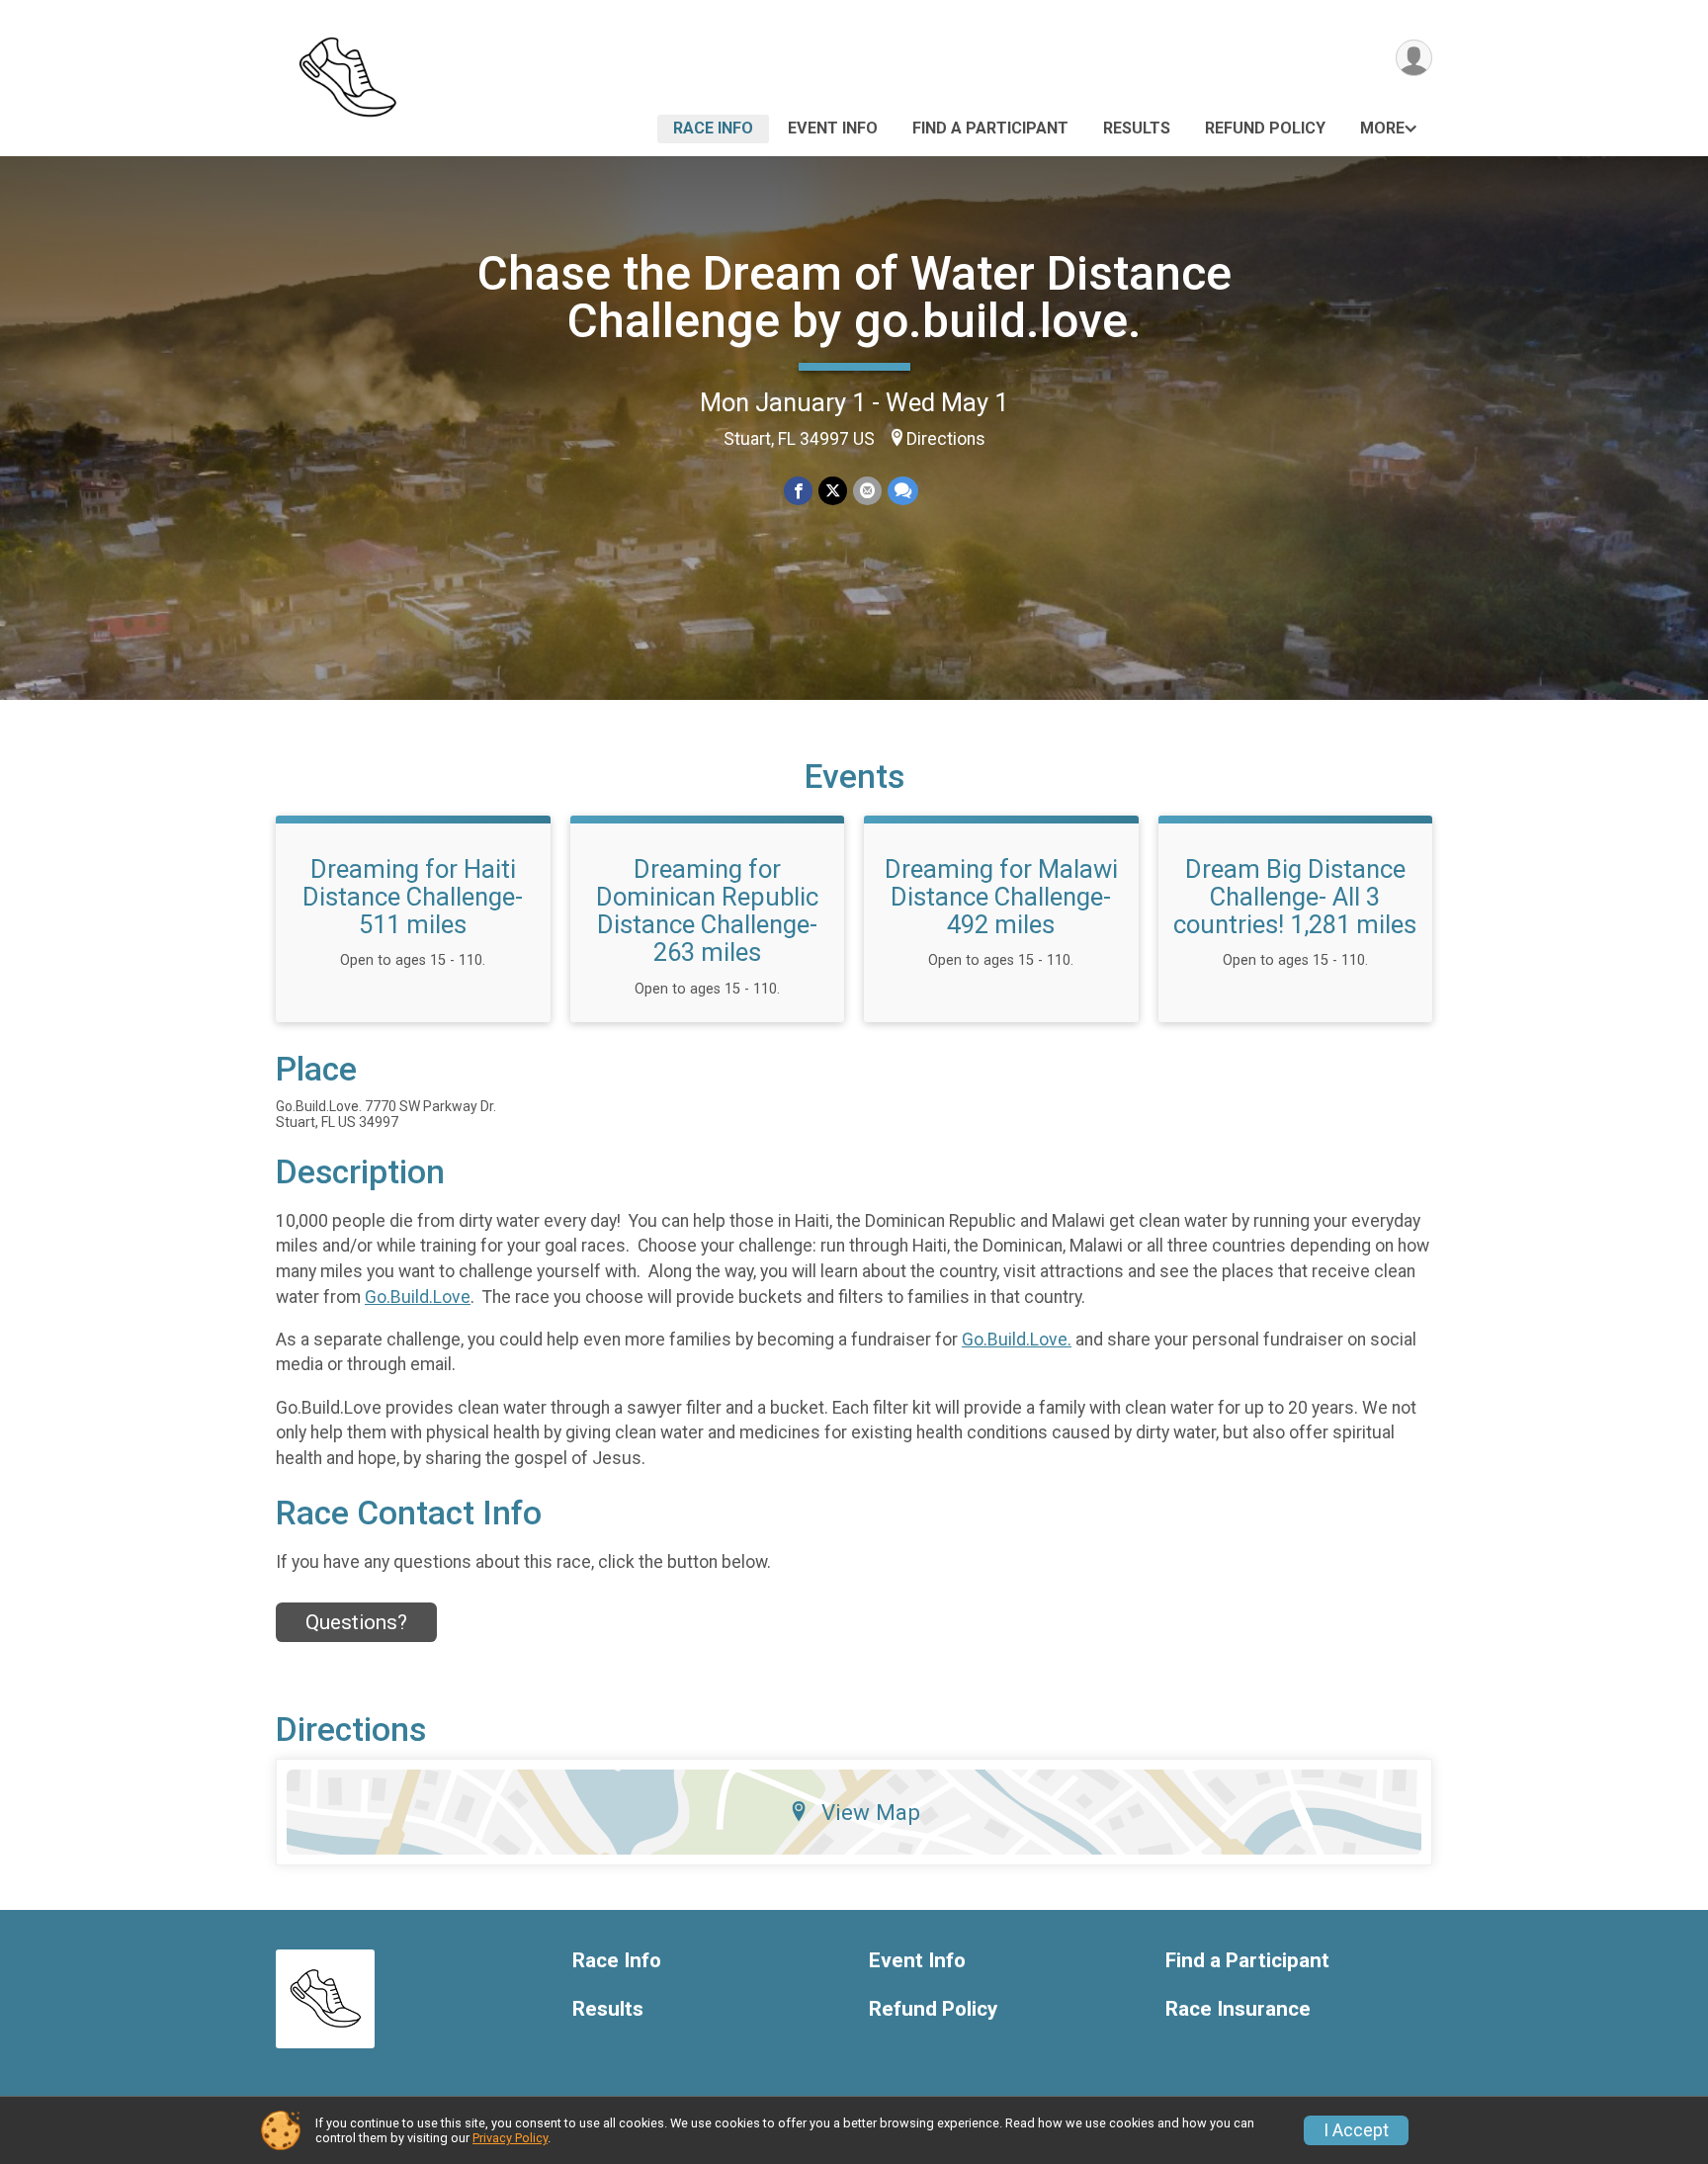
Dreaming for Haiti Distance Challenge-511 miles (413, 897)
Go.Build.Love (418, 1297)
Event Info (833, 128)
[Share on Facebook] (798, 491)
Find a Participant (990, 128)
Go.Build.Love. (1017, 1340)
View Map (871, 1812)
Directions (946, 439)
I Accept (1356, 2130)
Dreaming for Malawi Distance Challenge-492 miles (1001, 897)
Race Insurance (1238, 2009)
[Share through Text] (903, 491)
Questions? (356, 1622)
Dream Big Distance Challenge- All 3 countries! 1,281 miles (1295, 897)
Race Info (713, 128)
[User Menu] (1414, 58)
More (1382, 128)
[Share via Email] (867, 491)
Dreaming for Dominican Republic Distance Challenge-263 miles (707, 910)
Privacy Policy (510, 2138)
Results (1137, 128)
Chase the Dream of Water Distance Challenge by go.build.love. (854, 297)
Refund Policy (1265, 128)
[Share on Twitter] (833, 491)
